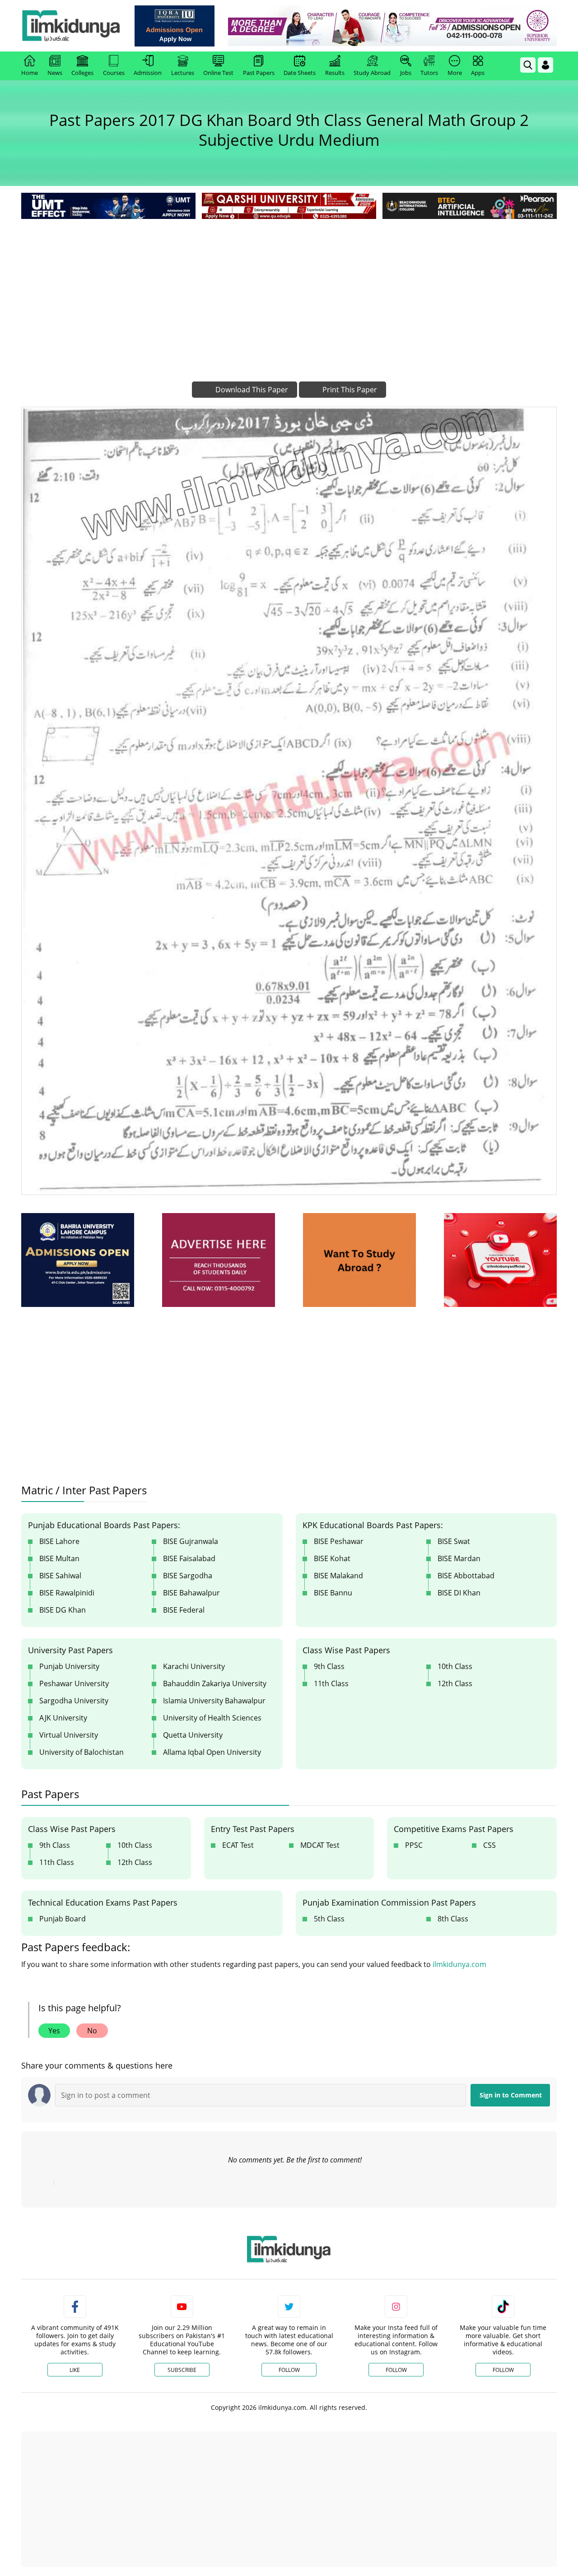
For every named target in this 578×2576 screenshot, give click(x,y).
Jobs (406, 73)
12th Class (455, 1683)
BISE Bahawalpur (191, 1593)
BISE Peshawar (339, 1541)
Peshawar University (74, 1683)
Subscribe (182, 2370)
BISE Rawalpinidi (67, 1593)
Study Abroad (372, 73)
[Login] (545, 65)
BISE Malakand (338, 1576)
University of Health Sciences (212, 1718)
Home (30, 73)
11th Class (331, 1683)
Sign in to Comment (511, 2095)
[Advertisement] (289, 289)
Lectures (183, 73)
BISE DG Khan (63, 1610)
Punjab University (69, 1666)
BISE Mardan (459, 1558)
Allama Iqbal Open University (212, 1752)
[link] (175, 26)
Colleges (82, 73)
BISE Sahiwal (60, 1576)
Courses (114, 73)
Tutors (429, 73)
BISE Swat (454, 1541)
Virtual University (69, 1735)
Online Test (218, 73)
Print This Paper (349, 390)
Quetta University (193, 1735)
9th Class (329, 1666)
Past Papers (259, 73)
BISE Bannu (333, 1593)
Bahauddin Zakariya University (215, 1683)
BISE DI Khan (459, 1593)
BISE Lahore (59, 1541)
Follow (289, 2370)
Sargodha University (74, 1701)
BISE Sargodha (188, 1576)
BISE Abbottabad (466, 1576)
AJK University (63, 1718)
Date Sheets (300, 73)
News (55, 73)
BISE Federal (184, 1610)
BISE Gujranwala (191, 1541)
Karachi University (194, 1666)
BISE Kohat (332, 1558)
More (455, 73)
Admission (148, 73)
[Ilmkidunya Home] (71, 26)
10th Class (455, 1666)
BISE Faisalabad (189, 1558)
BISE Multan (59, 1558)
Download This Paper (251, 390)
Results (335, 73)
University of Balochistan (82, 1752)
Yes (54, 2031)
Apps (478, 73)
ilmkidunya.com (459, 1964)
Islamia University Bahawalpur (214, 1701)
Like (75, 2370)
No (92, 2031)
